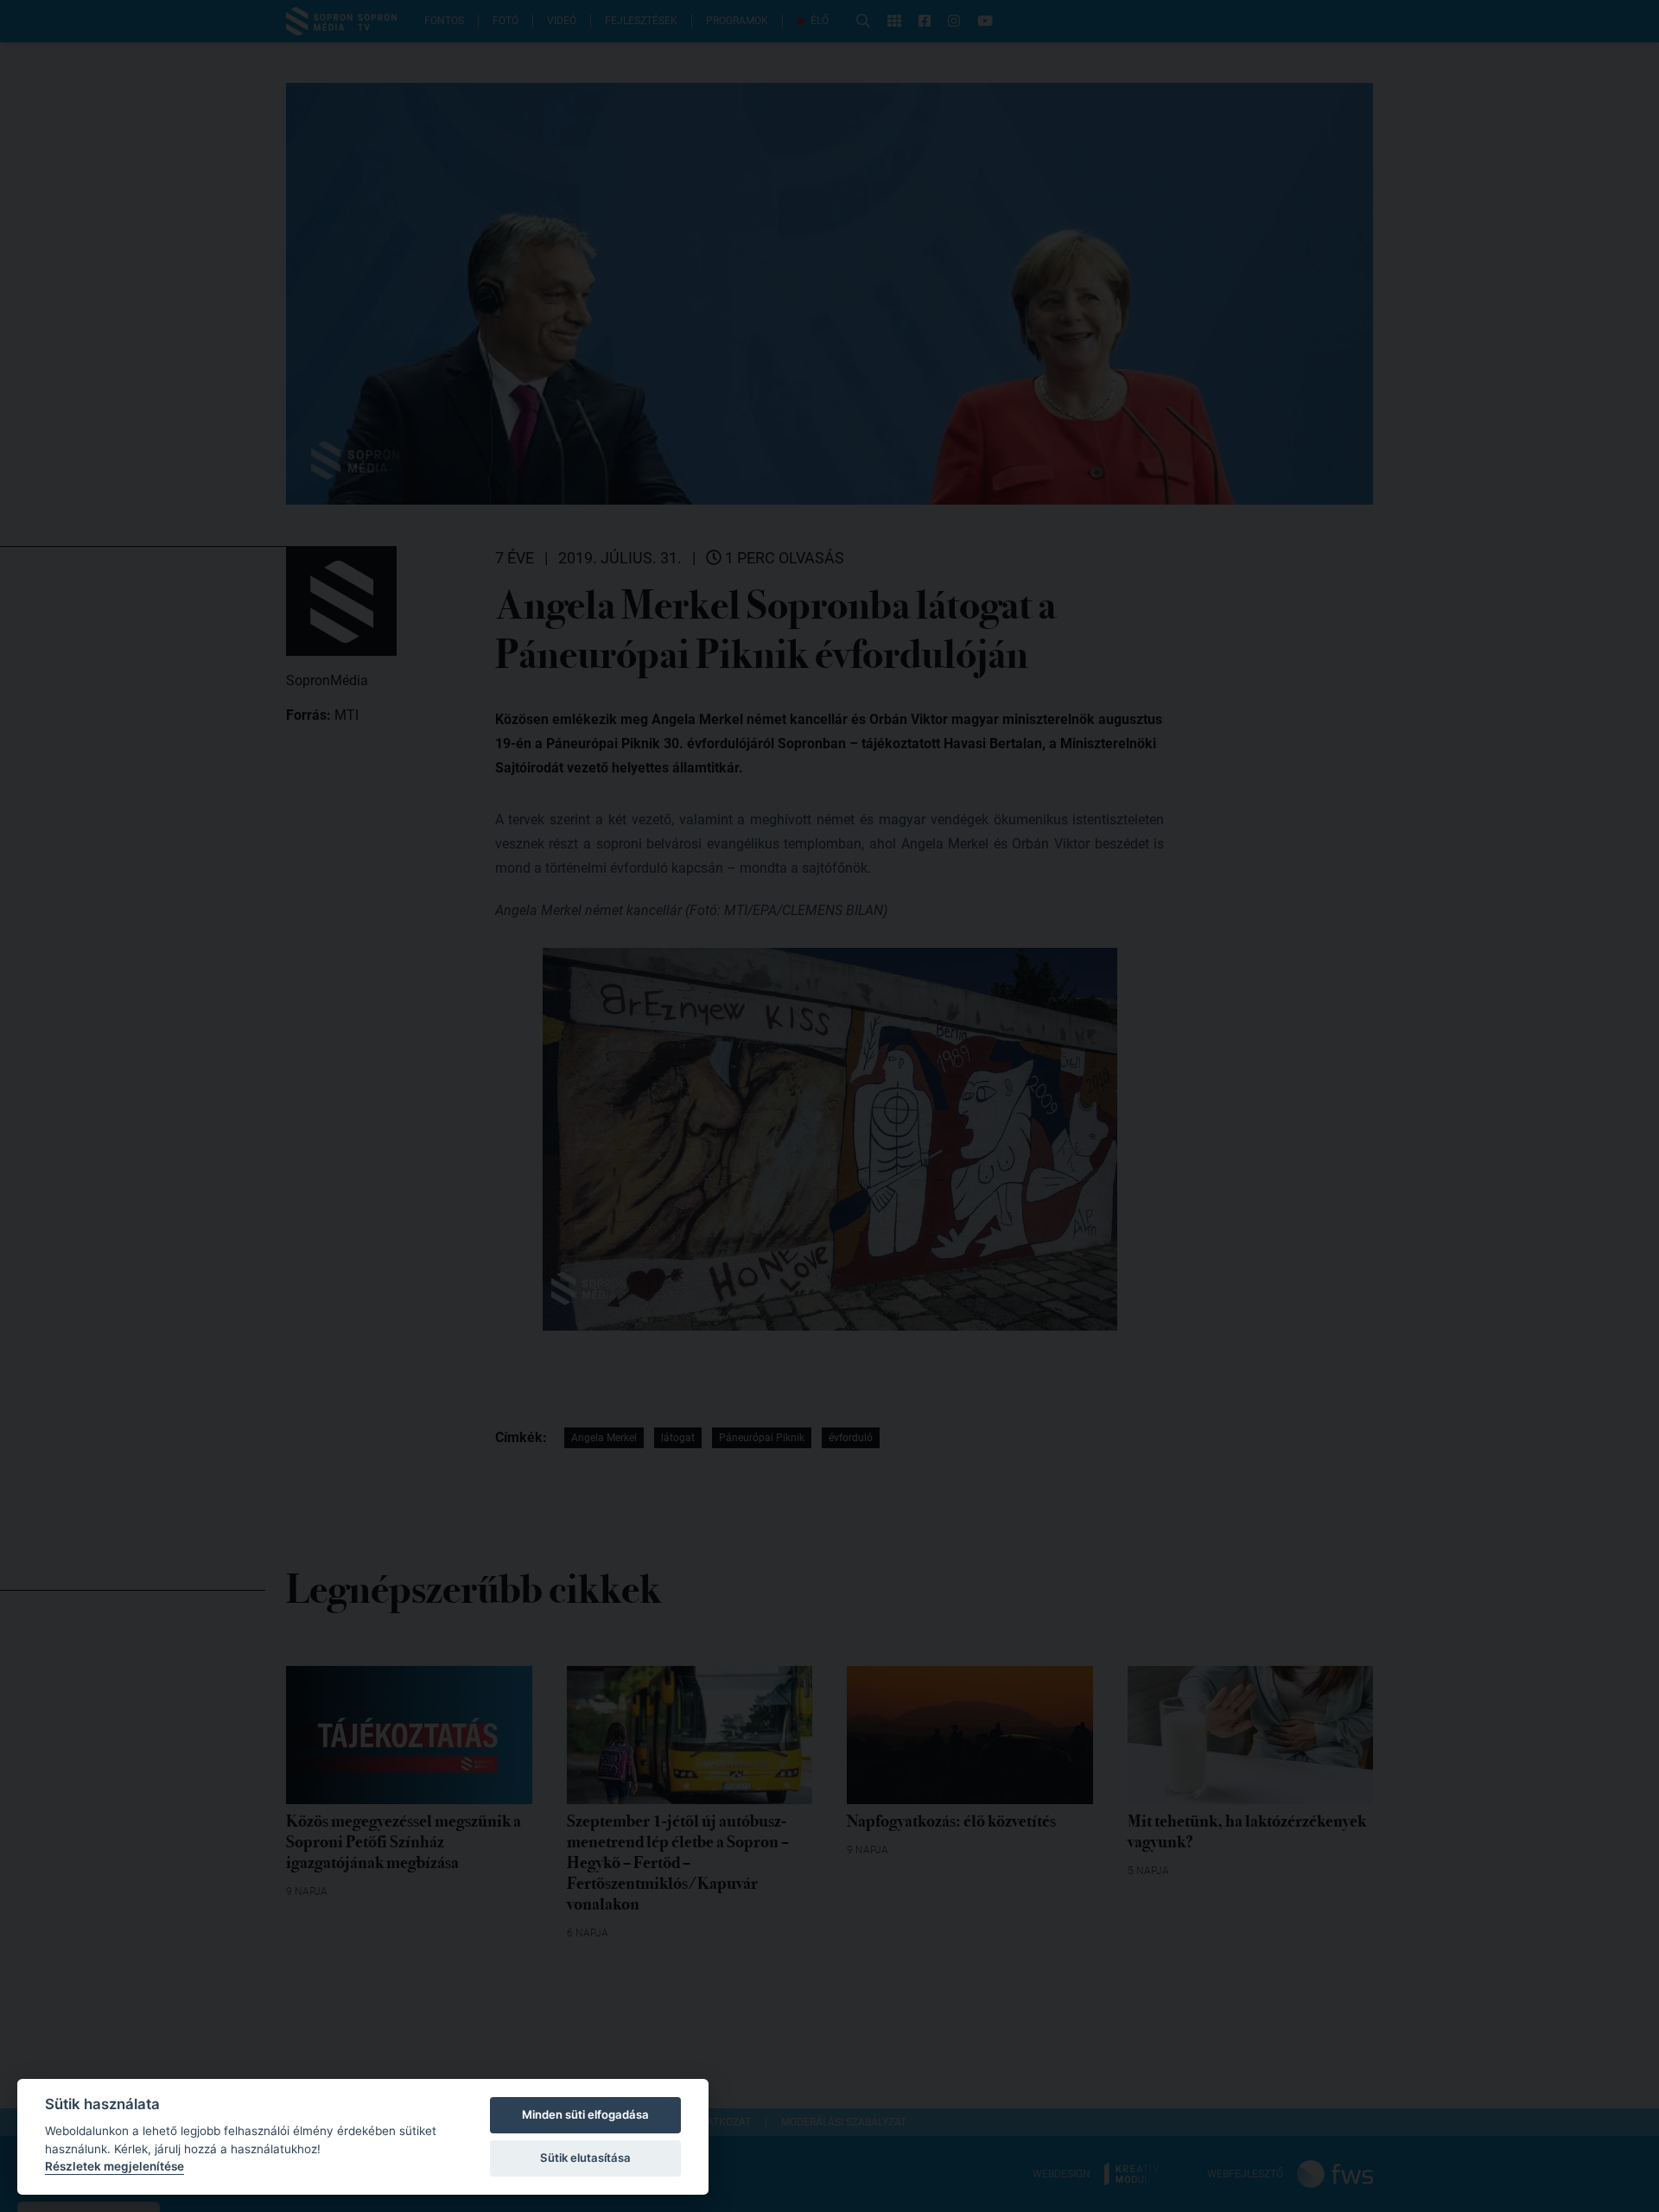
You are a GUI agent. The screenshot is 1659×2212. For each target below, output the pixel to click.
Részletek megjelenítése (114, 2166)
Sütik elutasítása (585, 2158)
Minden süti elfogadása (585, 2114)
